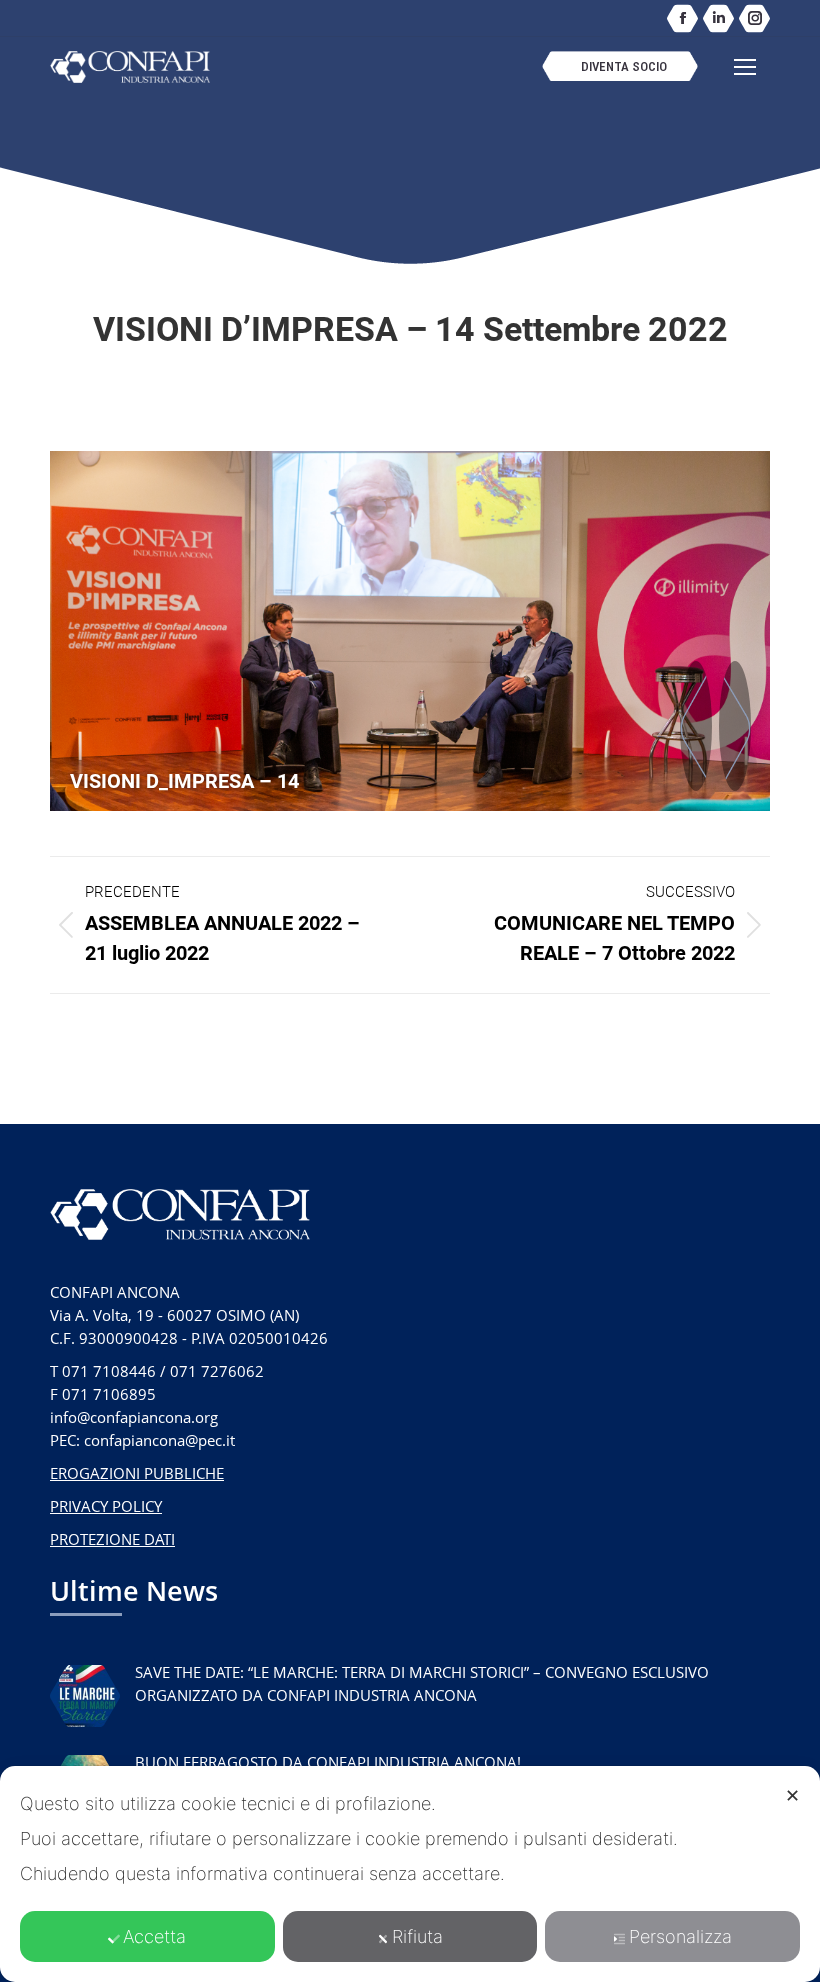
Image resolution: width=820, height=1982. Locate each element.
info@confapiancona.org (134, 1417)
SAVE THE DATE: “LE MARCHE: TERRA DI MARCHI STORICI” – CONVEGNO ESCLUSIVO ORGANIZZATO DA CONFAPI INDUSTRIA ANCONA (422, 1683)
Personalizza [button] (680, 1936)
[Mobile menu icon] (745, 67)
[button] (472, 33)
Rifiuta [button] (417, 1936)
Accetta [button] (154, 1936)
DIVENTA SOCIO (624, 66)
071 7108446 (109, 1371)
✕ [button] (792, 1795)
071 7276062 (217, 1371)
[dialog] (410, 1874)
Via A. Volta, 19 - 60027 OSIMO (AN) (174, 1315)
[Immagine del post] (85, 1696)
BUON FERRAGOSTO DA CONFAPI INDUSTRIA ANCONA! (328, 1762)
